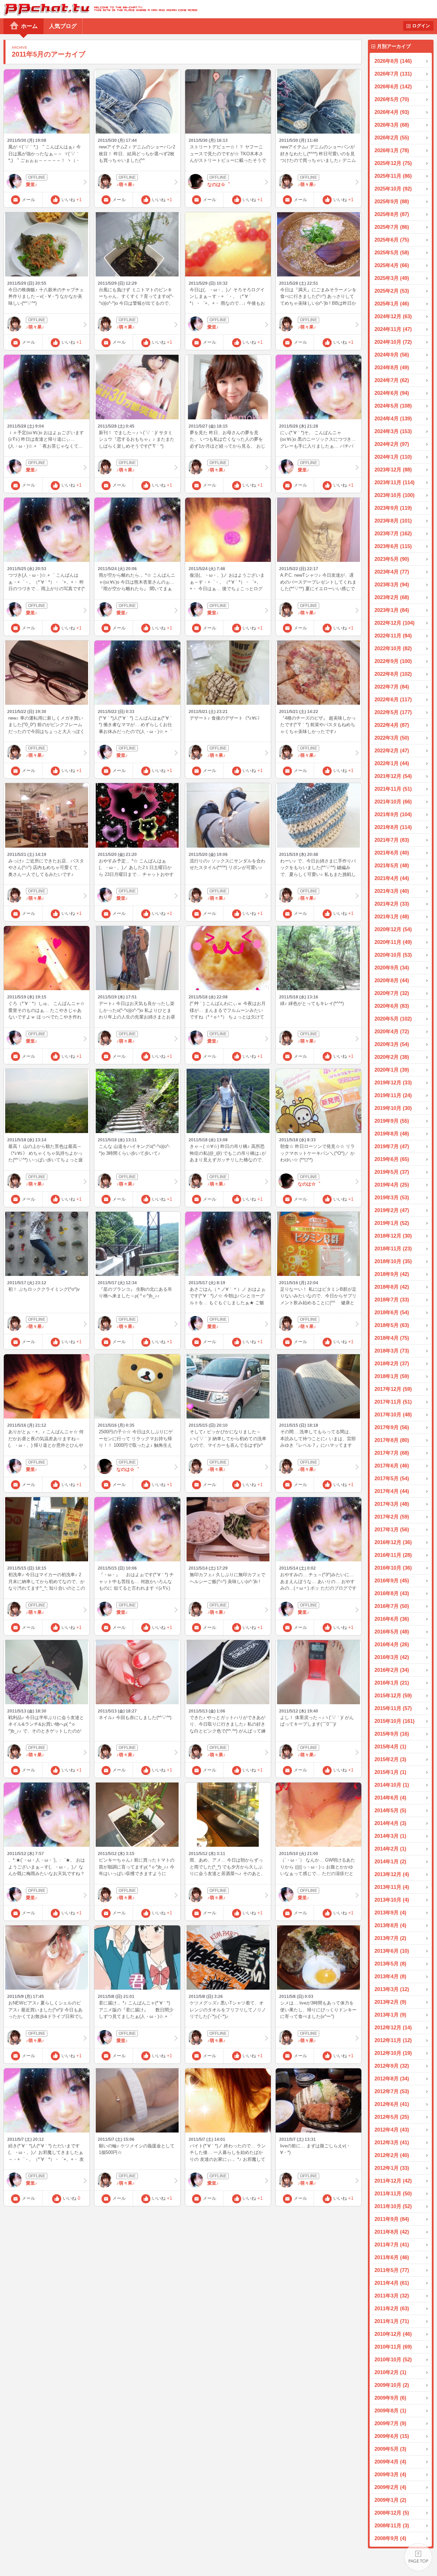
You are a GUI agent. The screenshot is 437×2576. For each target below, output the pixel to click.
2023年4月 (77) (392, 572)
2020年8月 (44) (392, 980)
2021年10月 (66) (393, 802)
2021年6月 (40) (392, 853)
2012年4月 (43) (392, 2130)
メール (28, 200)
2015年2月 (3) (390, 1759)
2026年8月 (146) (393, 61)
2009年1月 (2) (390, 2500)
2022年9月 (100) (393, 661)
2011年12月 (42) (393, 2181)
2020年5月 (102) (393, 1019)
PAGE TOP (418, 2557)
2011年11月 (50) (393, 2193)
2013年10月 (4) (392, 1900)
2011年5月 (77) (392, 2270)
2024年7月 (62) (392, 380)
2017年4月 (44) (392, 1491)
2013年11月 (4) (392, 1887)
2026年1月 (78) (392, 150)
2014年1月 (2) (390, 1861)
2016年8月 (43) (392, 1593)
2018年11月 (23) (393, 1248)
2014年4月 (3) (390, 1823)
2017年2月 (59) (392, 1517)
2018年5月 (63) (392, 1325)
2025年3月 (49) (392, 278)
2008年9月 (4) (390, 2538)
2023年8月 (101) (393, 521)
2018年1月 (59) (392, 1376)
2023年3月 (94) (392, 584)
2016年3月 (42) (392, 1657)
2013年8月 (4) (390, 1925)
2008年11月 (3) (392, 2525)
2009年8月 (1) (390, 2411)
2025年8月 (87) (392, 214)
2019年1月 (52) (392, 1223)
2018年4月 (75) (392, 1338)
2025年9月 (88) (392, 201)
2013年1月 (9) (390, 2015)
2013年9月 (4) (390, 1913)
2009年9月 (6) (390, 2398)
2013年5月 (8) (390, 1964)
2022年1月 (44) (392, 763)
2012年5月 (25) (392, 2117)
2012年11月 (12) (393, 2040)
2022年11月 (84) (393, 636)
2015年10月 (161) (395, 1721)
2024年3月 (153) (393, 431)
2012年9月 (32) (392, 2066)
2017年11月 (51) (393, 1402)
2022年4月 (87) (392, 725)
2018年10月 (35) (393, 1261)
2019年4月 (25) (392, 1185)
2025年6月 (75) (392, 240)
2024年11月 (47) (393, 329)
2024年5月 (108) (393, 406)
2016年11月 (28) (393, 1555)
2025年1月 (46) (392, 304)
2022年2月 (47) (392, 750)
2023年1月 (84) (392, 610)
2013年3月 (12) (392, 1989)
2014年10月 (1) (392, 1785)
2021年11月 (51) (393, 789)
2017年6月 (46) (392, 1466)
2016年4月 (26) (392, 1644)
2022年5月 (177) (393, 712)
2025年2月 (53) (392, 291)
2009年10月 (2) (392, 2385)
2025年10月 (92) (393, 189)
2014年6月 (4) (390, 1798)
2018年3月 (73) (392, 1351)
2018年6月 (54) (392, 1312)
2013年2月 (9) (390, 2002)
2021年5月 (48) (392, 865)
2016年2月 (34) (392, 1670)
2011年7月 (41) (392, 2245)
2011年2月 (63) (392, 2308)
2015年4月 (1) (390, 1746)
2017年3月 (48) (392, 1504)
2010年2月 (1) (390, 2372)
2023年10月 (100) (395, 495)
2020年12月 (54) (393, 929)
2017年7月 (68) (392, 1453)
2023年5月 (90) (392, 559)
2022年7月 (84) (392, 687)
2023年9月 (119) (393, 508)
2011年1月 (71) (392, 2321)
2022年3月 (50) (392, 738)
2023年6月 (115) (393, 546)
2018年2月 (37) (392, 1363)
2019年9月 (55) (392, 1121)
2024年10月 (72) (393, 342)
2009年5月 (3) (390, 2449)
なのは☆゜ (218, 184)
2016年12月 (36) (393, 1542)
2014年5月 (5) (390, 1810)
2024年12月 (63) (393, 316)
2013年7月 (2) (390, 1938)
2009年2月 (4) (390, 2487)
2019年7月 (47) (392, 1146)
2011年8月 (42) (392, 2232)
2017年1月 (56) (392, 1529)
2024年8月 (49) (392, 367)
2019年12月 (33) (393, 1082)
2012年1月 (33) (392, 2168)
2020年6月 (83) (392, 1006)
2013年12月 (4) (392, 1874)
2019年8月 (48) (392, 1134)
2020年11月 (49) (393, 942)
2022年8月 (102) (393, 674)
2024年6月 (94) (392, 393)
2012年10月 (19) (393, 2053)
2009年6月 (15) (392, 2436)
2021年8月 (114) (393, 827)
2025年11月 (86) (393, 176)
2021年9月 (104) (393, 814)
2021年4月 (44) (392, 878)
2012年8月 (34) (392, 2079)
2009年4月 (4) (390, 2462)
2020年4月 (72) (392, 1031)
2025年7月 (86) (392, 227)
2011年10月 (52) (393, 2206)
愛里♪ (32, 184)
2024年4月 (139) (393, 418)
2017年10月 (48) (393, 1414)
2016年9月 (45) (392, 1580)
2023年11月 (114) (395, 482)
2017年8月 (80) (392, 1440)
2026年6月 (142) (393, 86)
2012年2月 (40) (392, 2155)
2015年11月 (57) (393, 1708)
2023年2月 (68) (392, 597)
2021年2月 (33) (392, 904)
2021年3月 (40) (392, 891)
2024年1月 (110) (393, 457)
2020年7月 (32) (392, 993)
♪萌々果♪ (126, 184)
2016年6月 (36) (392, 1619)
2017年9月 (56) (392, 1427)
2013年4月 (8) (390, 1976)
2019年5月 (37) (392, 1172)
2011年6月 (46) (392, 2257)
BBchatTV (99, 9)
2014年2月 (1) (390, 1849)
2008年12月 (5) (392, 2513)
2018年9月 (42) (392, 1274)
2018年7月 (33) (392, 1300)
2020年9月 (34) (392, 968)
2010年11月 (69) (393, 2347)
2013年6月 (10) (392, 1951)
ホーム (29, 26)
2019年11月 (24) (393, 1095)
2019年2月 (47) (392, 1210)
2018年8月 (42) (392, 1287)
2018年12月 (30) (393, 1236)
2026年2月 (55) (392, 138)
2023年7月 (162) (393, 533)
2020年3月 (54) (392, 1044)
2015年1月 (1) (390, 1772)
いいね (72, 200)
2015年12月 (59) (393, 1695)
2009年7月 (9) (390, 2423)
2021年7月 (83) (392, 840)
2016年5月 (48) (392, 1632)
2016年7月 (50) (392, 1606)
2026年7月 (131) (393, 74)
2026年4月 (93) (392, 112)
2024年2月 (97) (392, 444)
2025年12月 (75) (393, 163)
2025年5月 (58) (392, 252)
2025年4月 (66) (392, 265)
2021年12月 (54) (393, 776)
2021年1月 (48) (392, 916)
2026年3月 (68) (392, 125)
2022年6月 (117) (393, 699)
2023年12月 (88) (393, 470)
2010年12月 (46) (393, 2334)
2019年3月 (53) (392, 1197)
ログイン (421, 26)
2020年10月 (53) (393, 955)
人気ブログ (63, 26)
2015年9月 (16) (392, 1734)
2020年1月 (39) (392, 1070)
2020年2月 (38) (392, 1057)
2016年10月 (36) (393, 1568)
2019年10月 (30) (393, 1108)
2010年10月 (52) (393, 2359)
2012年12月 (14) (393, 2027)
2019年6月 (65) (392, 1159)
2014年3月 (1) (390, 1836)
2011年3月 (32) (392, 2296)
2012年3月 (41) (392, 2142)
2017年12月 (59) (393, 1389)
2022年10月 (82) (393, 648)
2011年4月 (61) (392, 2283)
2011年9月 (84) (392, 2219)
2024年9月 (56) (392, 355)
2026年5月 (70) (392, 99)
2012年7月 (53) (392, 2091)
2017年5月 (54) (392, 1478)
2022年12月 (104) (395, 623)
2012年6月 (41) (392, 2104)
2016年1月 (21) (392, 1683)
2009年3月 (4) (390, 2474)
